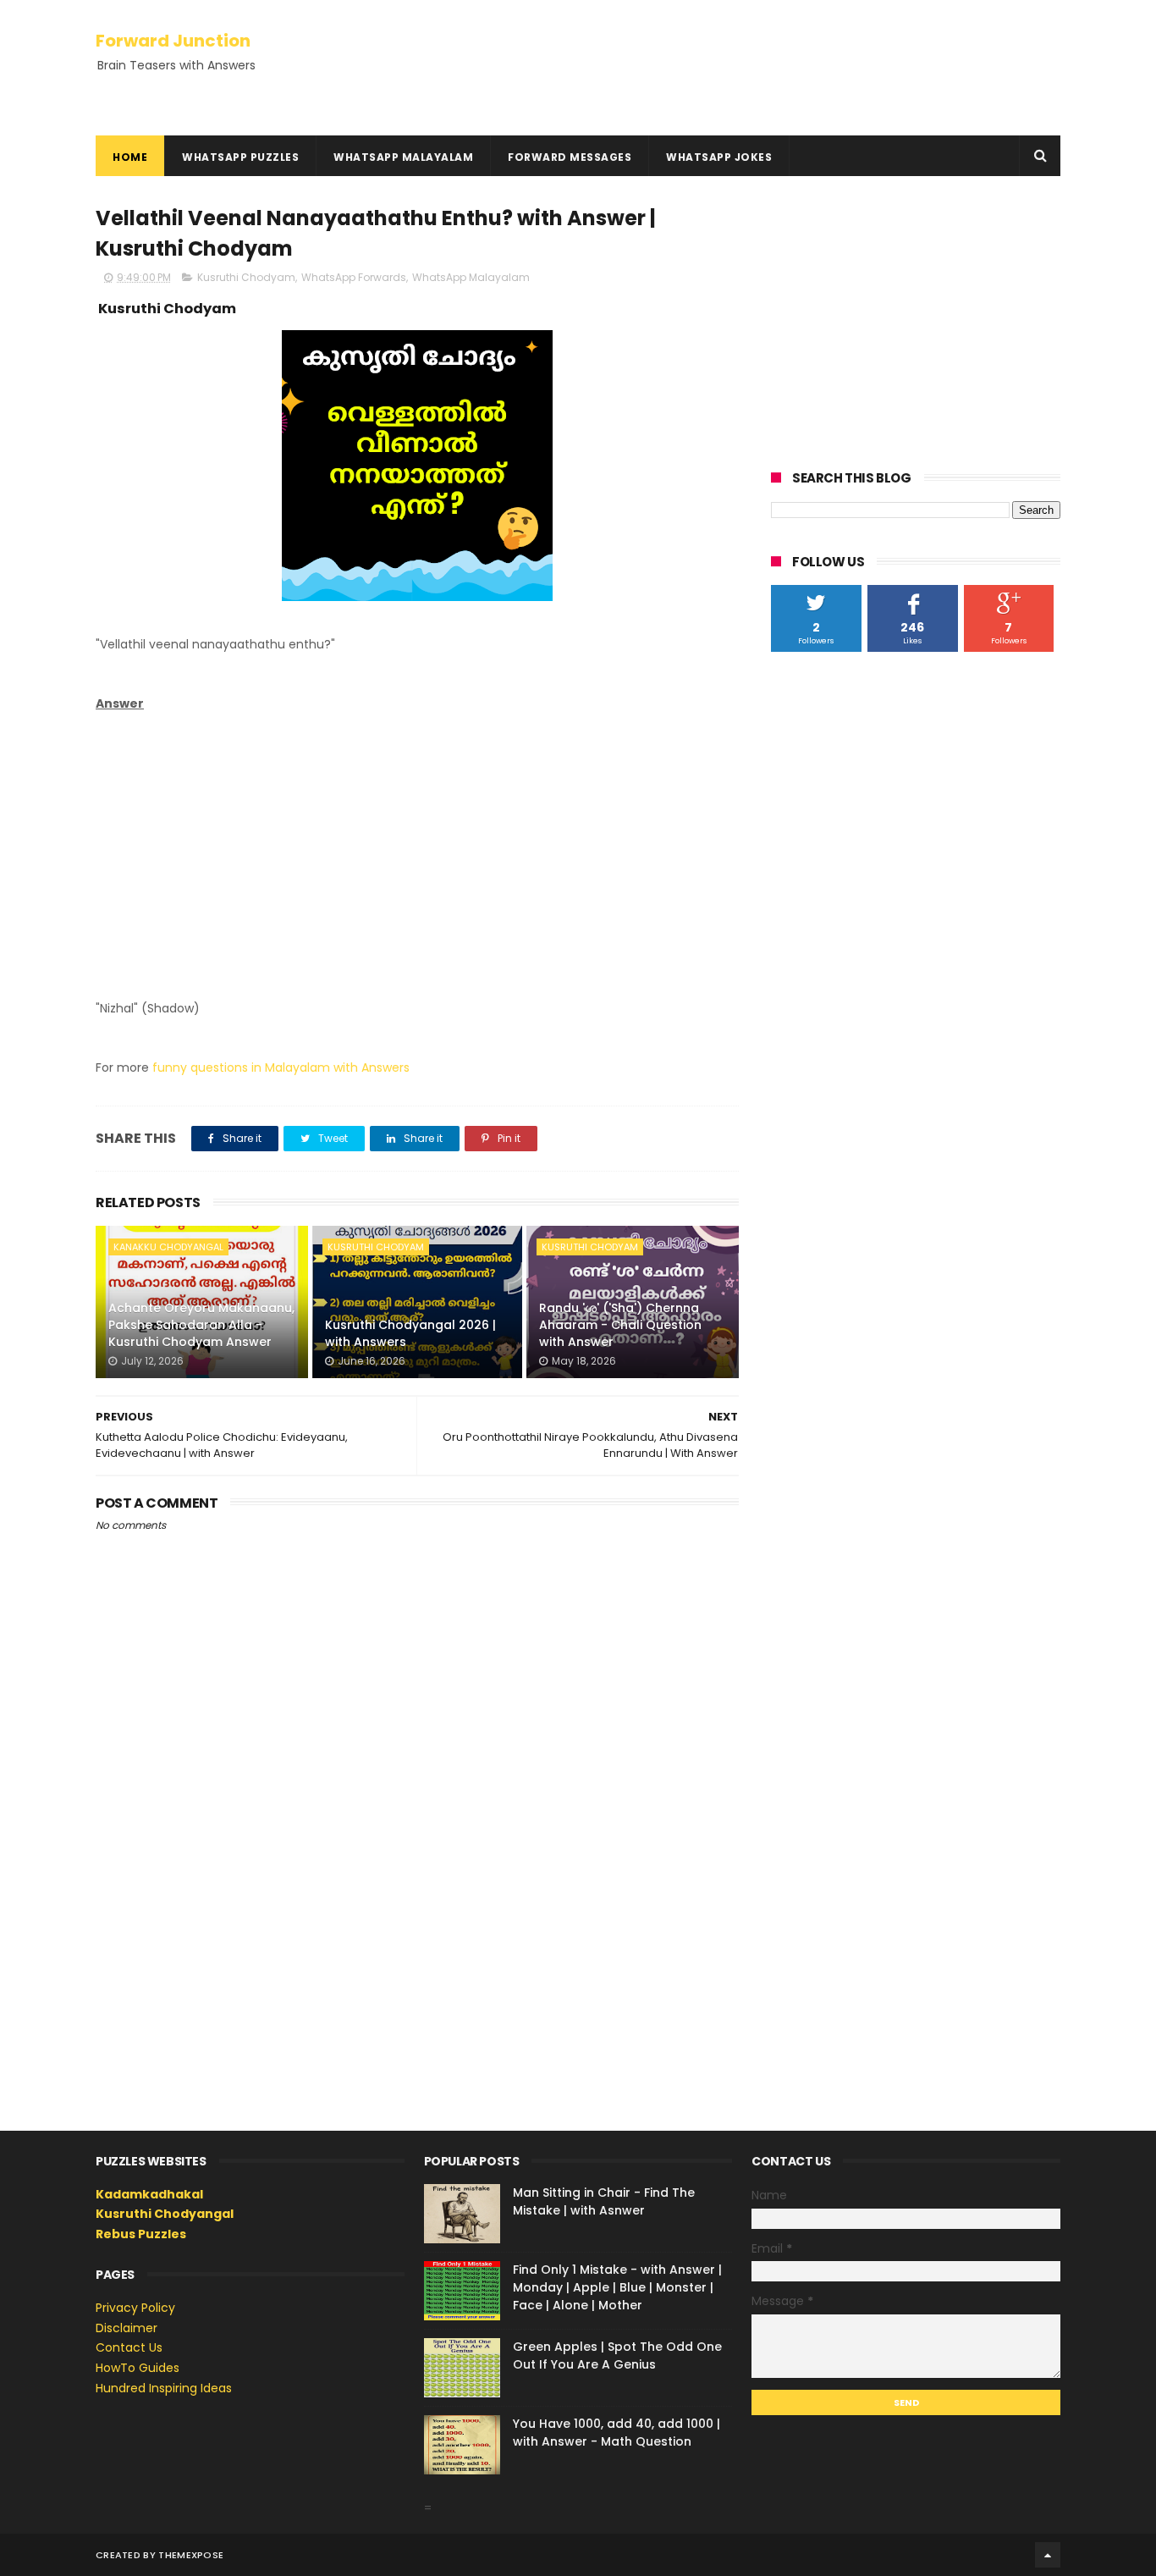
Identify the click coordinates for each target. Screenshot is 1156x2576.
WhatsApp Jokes (719, 157)
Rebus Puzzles (141, 2234)
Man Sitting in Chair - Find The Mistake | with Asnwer (604, 2201)
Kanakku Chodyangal (168, 1247)
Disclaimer (127, 2328)
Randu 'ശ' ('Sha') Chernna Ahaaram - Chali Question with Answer (620, 1324)
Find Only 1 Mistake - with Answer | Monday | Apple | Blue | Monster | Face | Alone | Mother (617, 2287)
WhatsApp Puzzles (240, 157)
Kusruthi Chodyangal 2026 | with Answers (410, 1333)
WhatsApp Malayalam (403, 157)
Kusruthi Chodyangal (165, 2214)
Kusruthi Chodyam (246, 277)
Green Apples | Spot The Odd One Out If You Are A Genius (617, 2355)
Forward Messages (570, 157)
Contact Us (129, 2347)
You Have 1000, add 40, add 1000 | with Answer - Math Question (617, 2433)
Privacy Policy (135, 2308)
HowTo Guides (138, 2368)
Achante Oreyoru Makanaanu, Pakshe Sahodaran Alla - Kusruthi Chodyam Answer (201, 1324)
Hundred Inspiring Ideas (164, 2388)
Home (130, 157)
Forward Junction (173, 41)
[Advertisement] (417, 843)
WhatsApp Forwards (354, 277)
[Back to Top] (1048, 2555)
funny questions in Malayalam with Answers (281, 1067)
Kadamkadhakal (149, 2194)
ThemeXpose (191, 2555)
